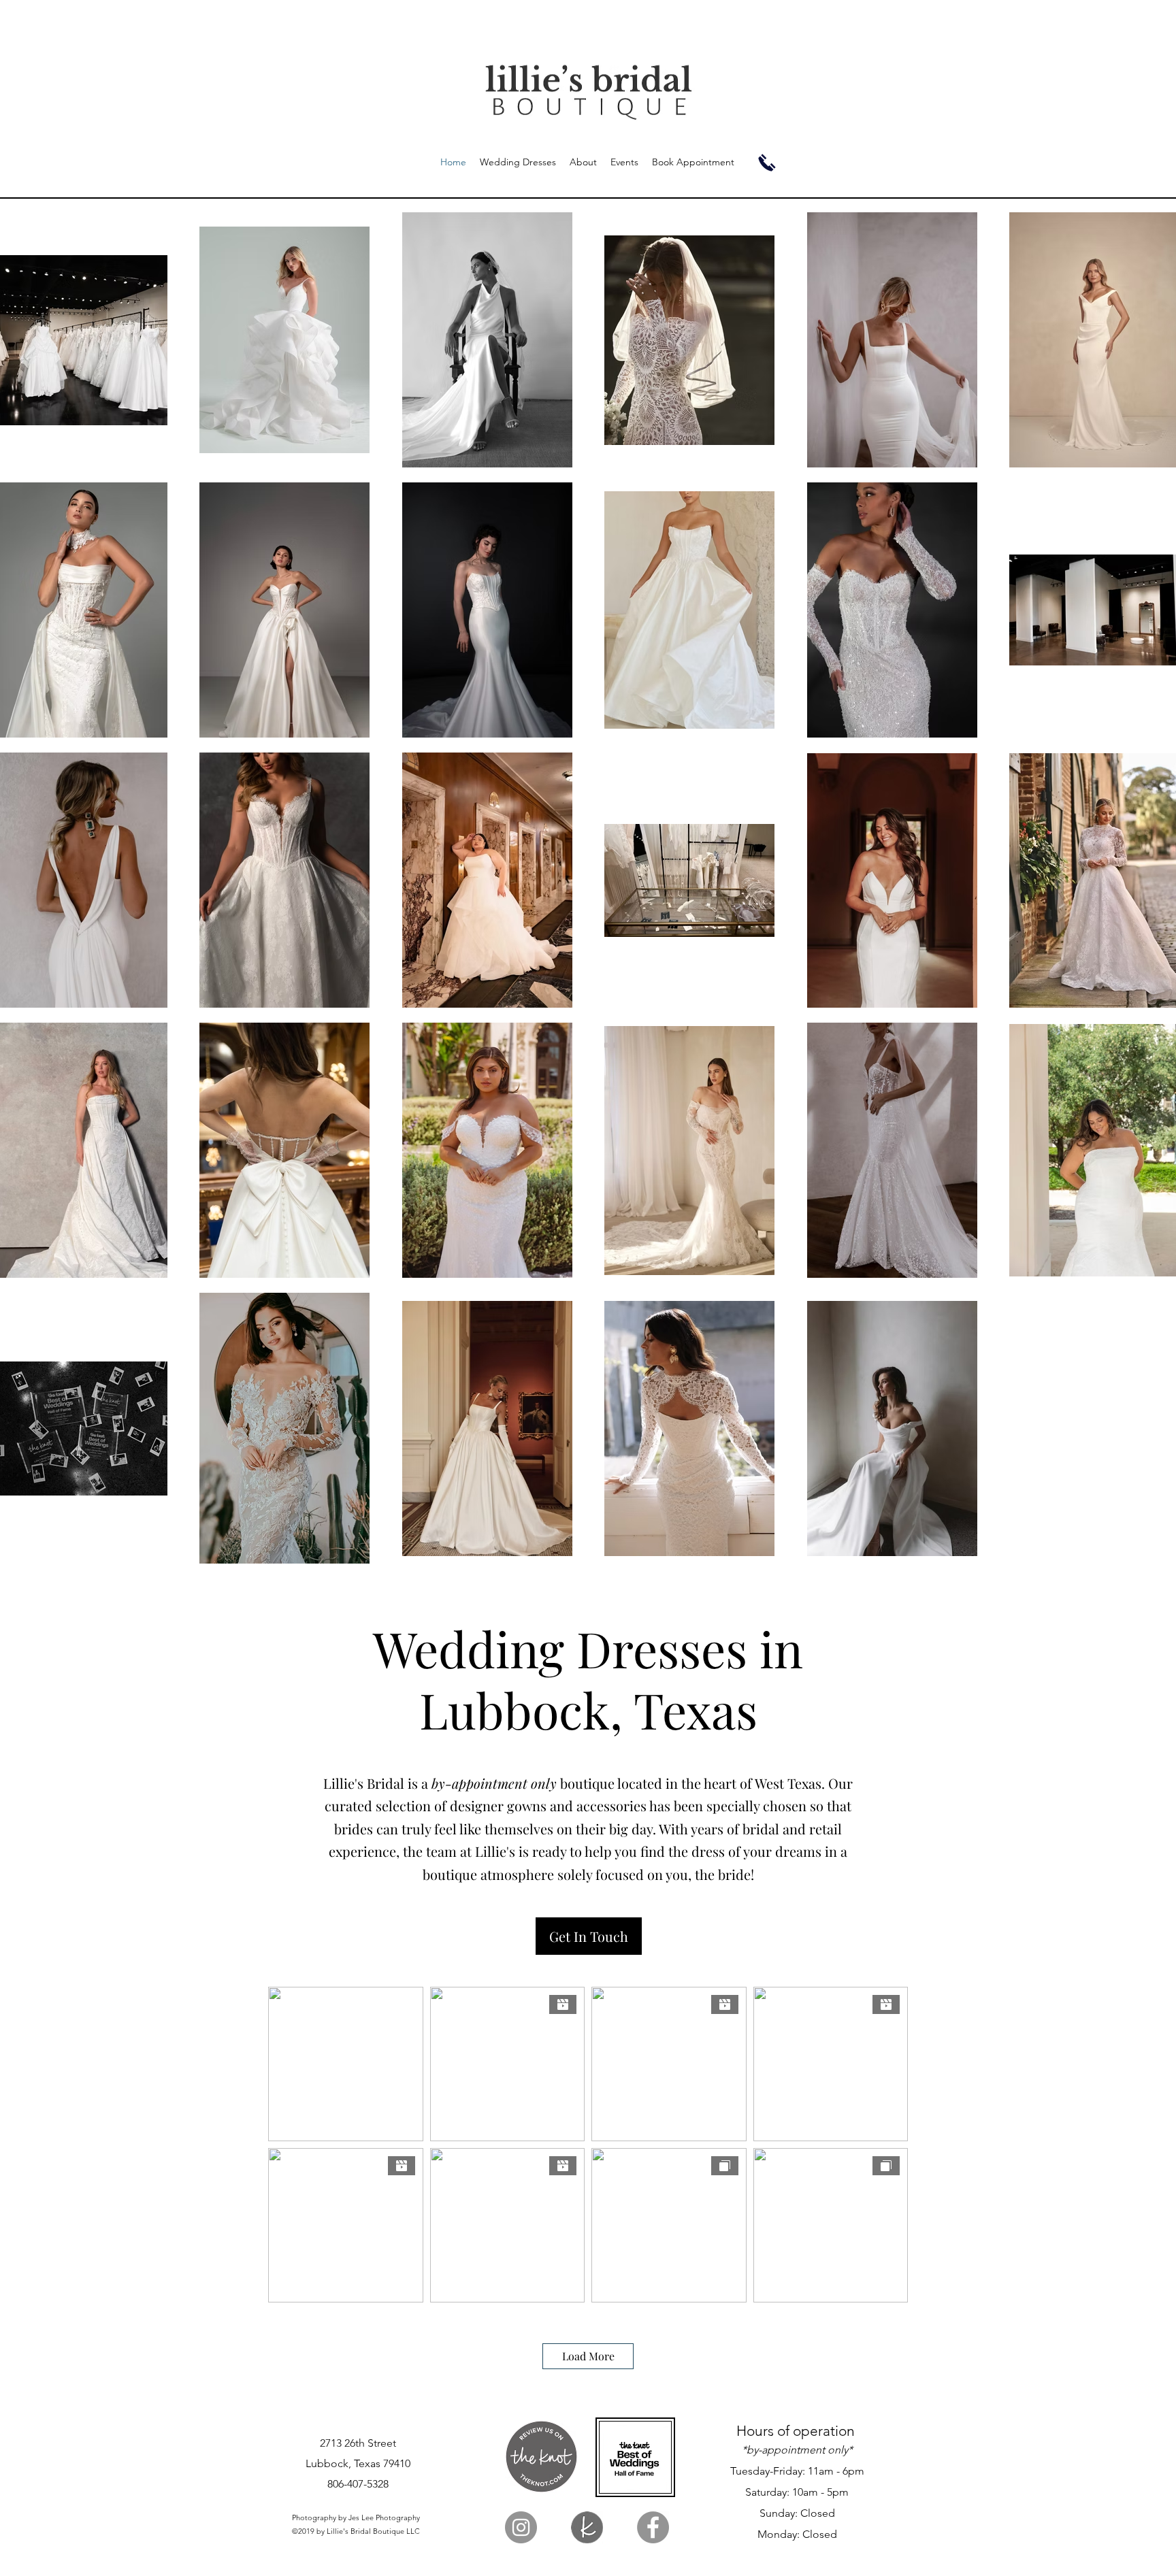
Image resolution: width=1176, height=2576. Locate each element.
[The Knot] (587, 2527)
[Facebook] (653, 2527)
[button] (589, 1936)
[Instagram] (521, 2527)
